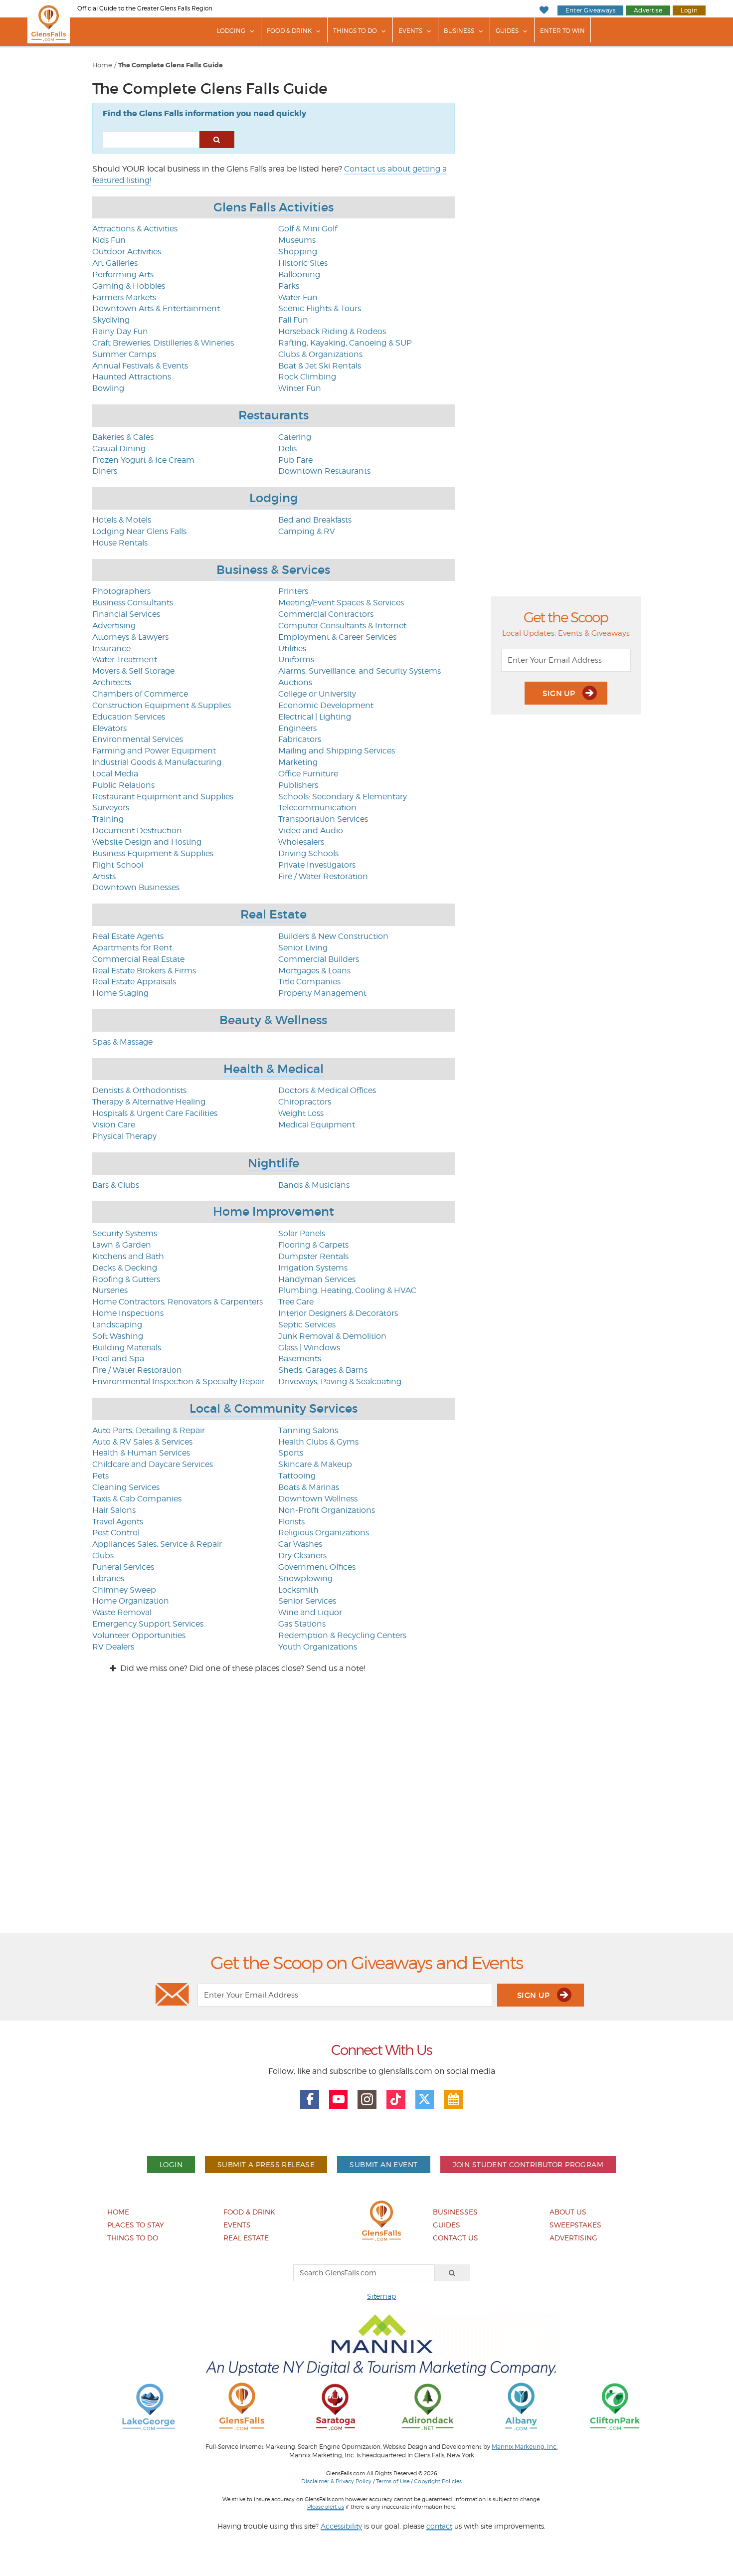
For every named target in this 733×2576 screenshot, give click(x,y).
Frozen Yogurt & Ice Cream (143, 460)
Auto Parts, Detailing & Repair (149, 1430)
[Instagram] (367, 2099)
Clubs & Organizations (320, 354)
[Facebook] (310, 2099)
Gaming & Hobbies (129, 286)
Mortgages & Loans (314, 971)
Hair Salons (114, 1510)
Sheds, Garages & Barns (323, 1370)
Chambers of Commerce (140, 694)
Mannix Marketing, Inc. (525, 2447)
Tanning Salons (308, 1430)
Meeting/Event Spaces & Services (341, 603)
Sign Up (560, 693)
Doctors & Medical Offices (327, 1090)
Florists (291, 1522)
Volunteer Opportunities (139, 1635)
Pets (100, 1476)
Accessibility (341, 2526)
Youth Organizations (318, 1647)
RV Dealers (113, 1647)
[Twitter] (425, 2099)
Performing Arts (123, 275)
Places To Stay (136, 2225)
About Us (568, 2212)
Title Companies (309, 982)
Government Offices (317, 1567)
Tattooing (297, 1476)
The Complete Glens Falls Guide (171, 65)
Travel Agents (118, 1522)
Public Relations (123, 785)
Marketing (298, 762)
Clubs (103, 1556)
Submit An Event (383, 2164)
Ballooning (299, 275)
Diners (105, 471)
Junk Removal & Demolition (332, 1336)
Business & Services (273, 570)
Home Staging (120, 993)
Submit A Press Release (266, 2164)
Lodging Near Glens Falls (139, 531)
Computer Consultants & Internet (342, 626)
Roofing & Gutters (126, 1279)
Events (410, 31)
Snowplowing (305, 1578)
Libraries (108, 1578)
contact (439, 2526)
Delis (287, 449)
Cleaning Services (126, 1487)
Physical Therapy (124, 1136)
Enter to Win (562, 31)
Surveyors (111, 808)
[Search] (452, 2273)
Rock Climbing (307, 377)
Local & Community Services (274, 1408)
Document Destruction (137, 830)
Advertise (648, 10)
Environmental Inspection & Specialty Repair (179, 1381)
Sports (291, 1453)
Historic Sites (303, 263)
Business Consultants (133, 603)
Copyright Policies (438, 2481)
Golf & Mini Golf (308, 229)
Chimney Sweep (124, 1590)
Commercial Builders (319, 959)
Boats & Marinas (309, 1487)
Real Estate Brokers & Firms (144, 971)
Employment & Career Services (337, 637)
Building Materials (127, 1348)
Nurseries (110, 1290)
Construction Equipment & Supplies (162, 705)
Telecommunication (317, 808)
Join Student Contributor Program (528, 2164)
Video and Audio (311, 830)
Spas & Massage (122, 1042)
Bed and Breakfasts (315, 520)
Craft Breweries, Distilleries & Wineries (163, 343)
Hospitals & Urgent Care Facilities (155, 1113)
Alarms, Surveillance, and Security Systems (360, 671)
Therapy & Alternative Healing (149, 1102)
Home (102, 65)
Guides (507, 31)
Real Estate (274, 914)
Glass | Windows (309, 1348)
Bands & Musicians (314, 1185)
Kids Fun (109, 240)
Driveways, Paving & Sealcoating (340, 1381)
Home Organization (131, 1601)
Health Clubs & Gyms (318, 1442)
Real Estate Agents (128, 936)
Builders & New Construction (333, 936)
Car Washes (300, 1544)
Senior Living (303, 948)
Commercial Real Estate (138, 959)
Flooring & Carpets (313, 1245)
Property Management (322, 993)
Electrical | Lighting (315, 717)
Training (108, 819)
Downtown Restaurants (324, 471)
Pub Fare (295, 460)
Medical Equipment (317, 1125)
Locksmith (298, 1590)
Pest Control (116, 1533)
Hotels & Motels (122, 520)
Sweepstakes (575, 2225)
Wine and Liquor (310, 1612)
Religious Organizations (324, 1533)
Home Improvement (274, 1211)
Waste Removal (122, 1612)
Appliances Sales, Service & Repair (157, 1544)
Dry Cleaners (302, 1556)
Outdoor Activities (127, 252)
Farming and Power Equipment (154, 751)
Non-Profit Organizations (327, 1510)
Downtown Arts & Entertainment (156, 308)
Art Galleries (115, 263)
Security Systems (125, 1233)
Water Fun (298, 297)
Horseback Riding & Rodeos (332, 331)
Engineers (297, 728)
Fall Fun (293, 320)
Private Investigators (317, 865)
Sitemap (381, 2296)
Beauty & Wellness (273, 1020)
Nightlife (274, 1163)
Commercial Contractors (326, 614)
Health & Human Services (141, 1453)
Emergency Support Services (148, 1624)
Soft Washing (118, 1336)
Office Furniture (308, 774)
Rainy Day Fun (120, 331)
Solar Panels (302, 1233)
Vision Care (114, 1125)
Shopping (298, 252)
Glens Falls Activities (274, 207)
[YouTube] (339, 2099)
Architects (112, 682)
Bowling (108, 388)
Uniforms (296, 659)
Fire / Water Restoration (323, 876)
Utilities (292, 648)
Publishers (298, 785)
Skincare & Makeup (315, 1464)
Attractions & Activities (135, 229)
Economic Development (326, 705)
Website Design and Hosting (147, 842)
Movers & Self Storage (133, 671)
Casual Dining (119, 449)
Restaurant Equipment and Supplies (163, 797)
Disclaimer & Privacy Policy (336, 2481)
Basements (300, 1359)
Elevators (109, 728)
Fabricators (300, 739)
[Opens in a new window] (149, 2406)
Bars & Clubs (116, 1185)
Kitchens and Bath (128, 1256)
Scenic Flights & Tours (320, 308)
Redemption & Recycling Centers (342, 1635)
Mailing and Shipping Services (337, 751)
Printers (293, 591)
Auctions (295, 682)
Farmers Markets (124, 297)
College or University (317, 694)
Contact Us (456, 2238)
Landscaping (117, 1325)
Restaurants (274, 415)
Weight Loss (301, 1113)
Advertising (114, 626)
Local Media (115, 774)
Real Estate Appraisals (134, 982)
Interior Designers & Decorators (338, 1313)
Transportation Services (323, 819)
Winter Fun (300, 388)
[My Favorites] (544, 10)
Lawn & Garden (122, 1245)
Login (689, 10)
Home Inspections (128, 1313)
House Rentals (120, 543)
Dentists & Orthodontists (139, 1090)
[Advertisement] (366, 1812)
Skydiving (111, 320)
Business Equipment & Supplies (153, 853)
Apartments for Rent (132, 948)
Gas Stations (302, 1624)
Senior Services (307, 1601)
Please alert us (326, 2507)
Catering (295, 437)
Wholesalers (301, 842)
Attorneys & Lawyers (130, 637)
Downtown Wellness (318, 1499)
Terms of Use (393, 2481)
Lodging (231, 31)
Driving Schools (308, 853)
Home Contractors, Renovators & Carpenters (178, 1302)
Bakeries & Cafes (123, 437)
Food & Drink (289, 31)
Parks (289, 286)
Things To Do (355, 31)
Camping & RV (307, 531)
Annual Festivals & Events (140, 366)
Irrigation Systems (313, 1268)
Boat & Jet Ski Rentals (320, 366)
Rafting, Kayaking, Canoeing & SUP (345, 343)
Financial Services (126, 614)
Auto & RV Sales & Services (142, 1442)
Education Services (129, 717)
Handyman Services (317, 1279)
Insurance (111, 648)
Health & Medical (274, 1069)
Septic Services (307, 1325)
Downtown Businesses (136, 887)
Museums (297, 240)
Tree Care (296, 1302)
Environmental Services (138, 739)
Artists (104, 876)
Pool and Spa (118, 1359)
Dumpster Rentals (313, 1256)
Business (459, 31)
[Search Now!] (217, 140)
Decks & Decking (125, 1268)
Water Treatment (125, 659)
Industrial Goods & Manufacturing (157, 762)
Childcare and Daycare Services (153, 1464)
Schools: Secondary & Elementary (343, 797)
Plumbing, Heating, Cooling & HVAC (347, 1290)
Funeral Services (123, 1567)
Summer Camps (124, 354)
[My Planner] (453, 2099)
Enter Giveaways (590, 10)
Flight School (118, 865)
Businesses (455, 2212)
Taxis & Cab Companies (137, 1499)
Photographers (121, 591)
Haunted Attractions (132, 377)
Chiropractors (305, 1102)
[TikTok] (396, 2099)
